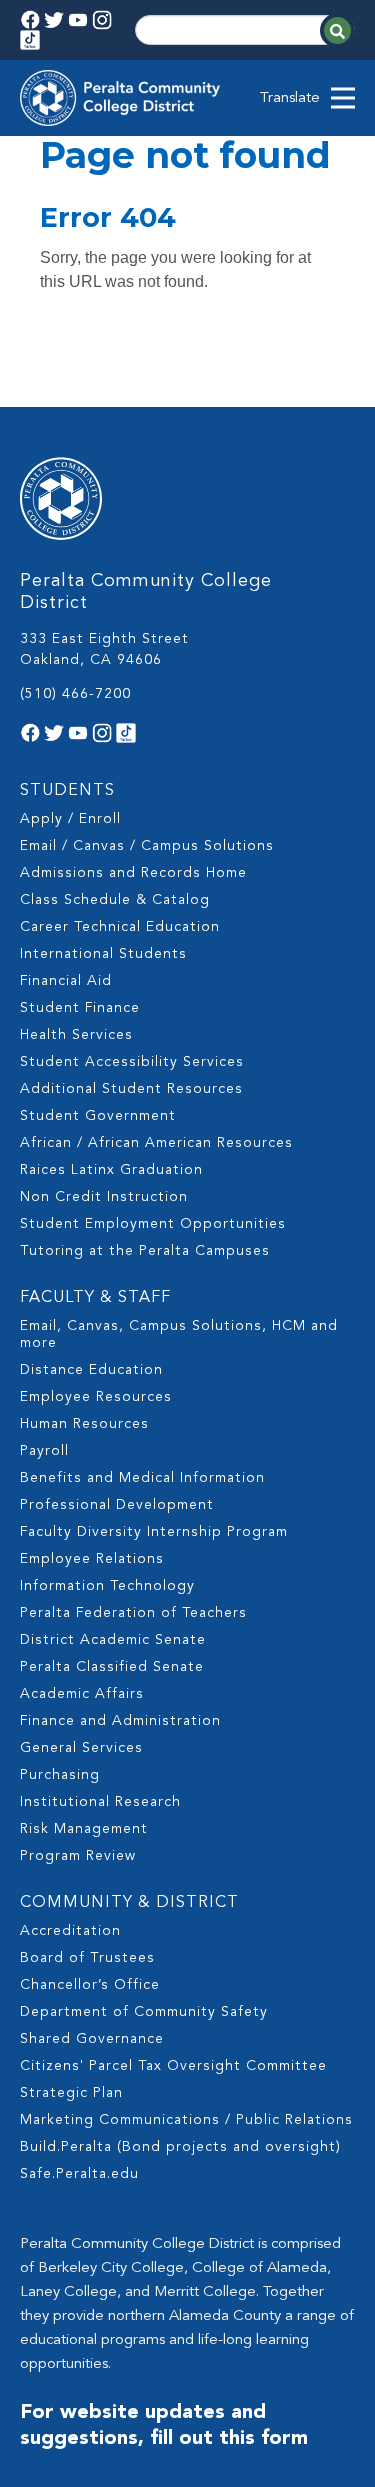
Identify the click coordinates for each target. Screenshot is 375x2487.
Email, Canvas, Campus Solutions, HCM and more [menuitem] (179, 1334)
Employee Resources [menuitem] (96, 1397)
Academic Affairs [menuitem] (82, 1694)
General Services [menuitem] (81, 1748)
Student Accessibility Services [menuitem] (132, 1062)
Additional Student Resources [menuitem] (131, 1089)
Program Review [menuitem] (78, 1856)
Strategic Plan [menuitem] (71, 2093)
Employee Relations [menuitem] (92, 1559)
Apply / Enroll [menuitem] (70, 819)
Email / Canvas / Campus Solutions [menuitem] (147, 846)
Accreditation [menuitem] (70, 1931)
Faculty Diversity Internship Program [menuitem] (154, 1532)
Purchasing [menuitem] (60, 1775)
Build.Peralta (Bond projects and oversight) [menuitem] (180, 2147)
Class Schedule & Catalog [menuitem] (115, 900)
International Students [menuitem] (103, 954)
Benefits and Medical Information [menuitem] (142, 1478)
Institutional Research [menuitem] (100, 1802)
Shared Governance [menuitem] (92, 2039)
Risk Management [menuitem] (84, 1829)
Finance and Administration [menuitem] (120, 1721)
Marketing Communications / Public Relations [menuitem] (186, 2120)
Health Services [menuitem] (76, 1035)
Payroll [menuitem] (44, 1451)
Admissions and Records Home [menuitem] (133, 873)
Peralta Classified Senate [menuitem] (112, 1667)
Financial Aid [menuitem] (66, 981)
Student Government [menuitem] (98, 1116)
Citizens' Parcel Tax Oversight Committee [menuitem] (173, 2066)
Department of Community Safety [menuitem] (144, 2012)
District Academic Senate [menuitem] (113, 1640)
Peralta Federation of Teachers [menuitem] (133, 1613)
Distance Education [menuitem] (91, 1370)
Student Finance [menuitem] (80, 1008)
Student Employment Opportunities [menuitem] (153, 1224)
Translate (290, 98)
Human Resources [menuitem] (84, 1424)
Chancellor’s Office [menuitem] (90, 1985)
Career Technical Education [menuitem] (120, 927)
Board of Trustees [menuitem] (87, 1958)
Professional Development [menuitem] (117, 1505)
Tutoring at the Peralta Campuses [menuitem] (145, 1251)
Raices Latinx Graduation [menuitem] (111, 1170)
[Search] (337, 30)
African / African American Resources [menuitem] (156, 1143)
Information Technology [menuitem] (107, 1586)
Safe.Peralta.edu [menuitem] (79, 2174)
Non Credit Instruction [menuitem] (104, 1197)
